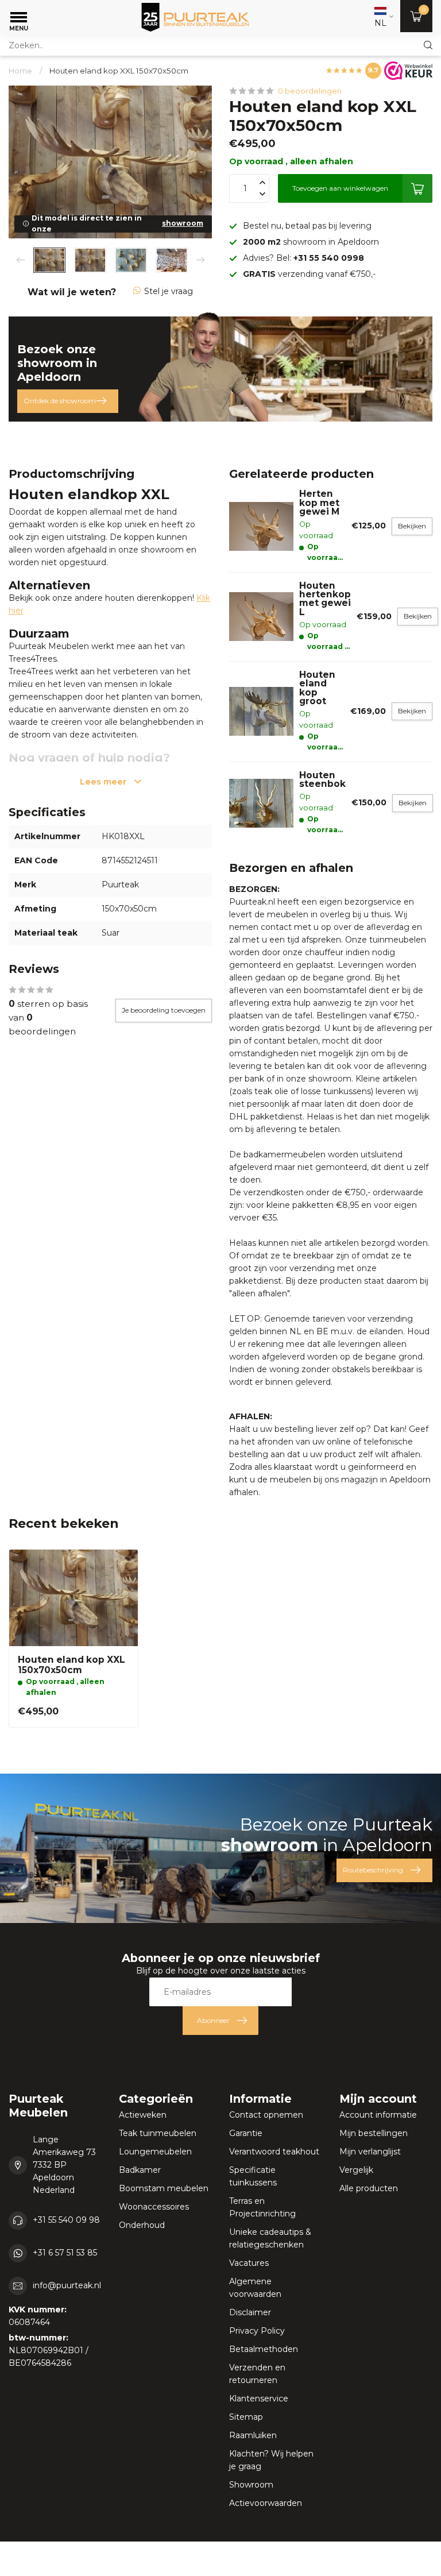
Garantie (246, 2133)
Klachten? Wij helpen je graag (271, 2460)
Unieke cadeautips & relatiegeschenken (270, 2238)
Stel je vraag (169, 291)
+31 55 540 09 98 (66, 2220)
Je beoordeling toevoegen (164, 1010)
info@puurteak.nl (67, 2285)
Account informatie (378, 2115)
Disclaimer (250, 2312)
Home (20, 71)
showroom (183, 223)
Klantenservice (259, 2399)
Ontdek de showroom (60, 401)
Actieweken (143, 2115)
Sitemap (246, 2417)
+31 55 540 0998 (329, 258)
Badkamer (140, 2170)
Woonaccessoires (154, 2207)
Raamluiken (253, 2435)
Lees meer (104, 782)
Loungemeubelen (155, 2152)
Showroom (251, 2485)
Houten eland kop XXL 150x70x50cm (119, 71)
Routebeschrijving (373, 1870)
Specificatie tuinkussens (253, 2176)
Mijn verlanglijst (370, 2152)
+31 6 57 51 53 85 (65, 2253)
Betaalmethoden (264, 2349)
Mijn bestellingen (374, 2133)
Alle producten (369, 2188)
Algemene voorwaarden (255, 2288)
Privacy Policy (257, 2331)
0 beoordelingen (310, 91)
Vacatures (249, 2263)
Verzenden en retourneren (257, 2374)
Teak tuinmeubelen (158, 2133)
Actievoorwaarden (266, 2503)
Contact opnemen (266, 2115)
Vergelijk (356, 2170)
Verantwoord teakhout (274, 2152)
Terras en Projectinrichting (262, 2207)
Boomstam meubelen (164, 2188)
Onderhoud (142, 2225)
